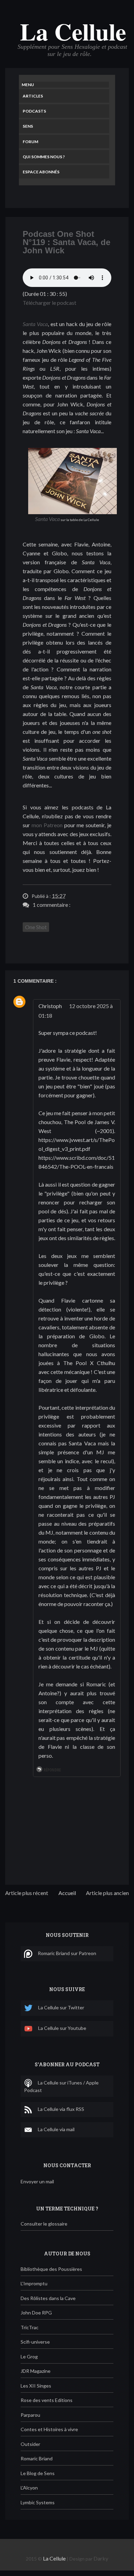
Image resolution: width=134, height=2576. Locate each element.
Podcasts (34, 111)
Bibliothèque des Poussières (51, 2269)
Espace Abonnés (41, 172)
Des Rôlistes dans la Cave (48, 2298)
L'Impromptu (34, 2283)
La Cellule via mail (56, 2129)
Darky (101, 2558)
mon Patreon (47, 825)
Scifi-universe (35, 2342)
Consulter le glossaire (44, 2224)
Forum (30, 142)
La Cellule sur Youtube (62, 2028)
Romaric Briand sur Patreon (67, 1953)
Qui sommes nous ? (44, 157)
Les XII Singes (36, 2386)
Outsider (30, 2444)
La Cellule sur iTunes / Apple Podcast (61, 2086)
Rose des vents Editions (47, 2400)
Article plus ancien (107, 1893)
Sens (28, 126)
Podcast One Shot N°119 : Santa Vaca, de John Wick (66, 242)
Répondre (52, 1770)
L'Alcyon (29, 2488)
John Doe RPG (36, 2313)
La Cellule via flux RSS (61, 2109)
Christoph (50, 1006)
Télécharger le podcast (49, 303)
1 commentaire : (52, 905)
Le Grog (29, 2356)
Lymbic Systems (38, 2502)
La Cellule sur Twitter (61, 2007)
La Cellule (73, 31)
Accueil (67, 1893)
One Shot (36, 927)
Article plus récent (27, 1893)
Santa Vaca (35, 324)
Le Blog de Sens (38, 2473)
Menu (28, 85)
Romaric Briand (37, 2458)
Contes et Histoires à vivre (49, 2429)
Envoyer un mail (37, 2181)
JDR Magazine (36, 2371)
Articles (33, 96)
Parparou (30, 2415)
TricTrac (30, 2327)
